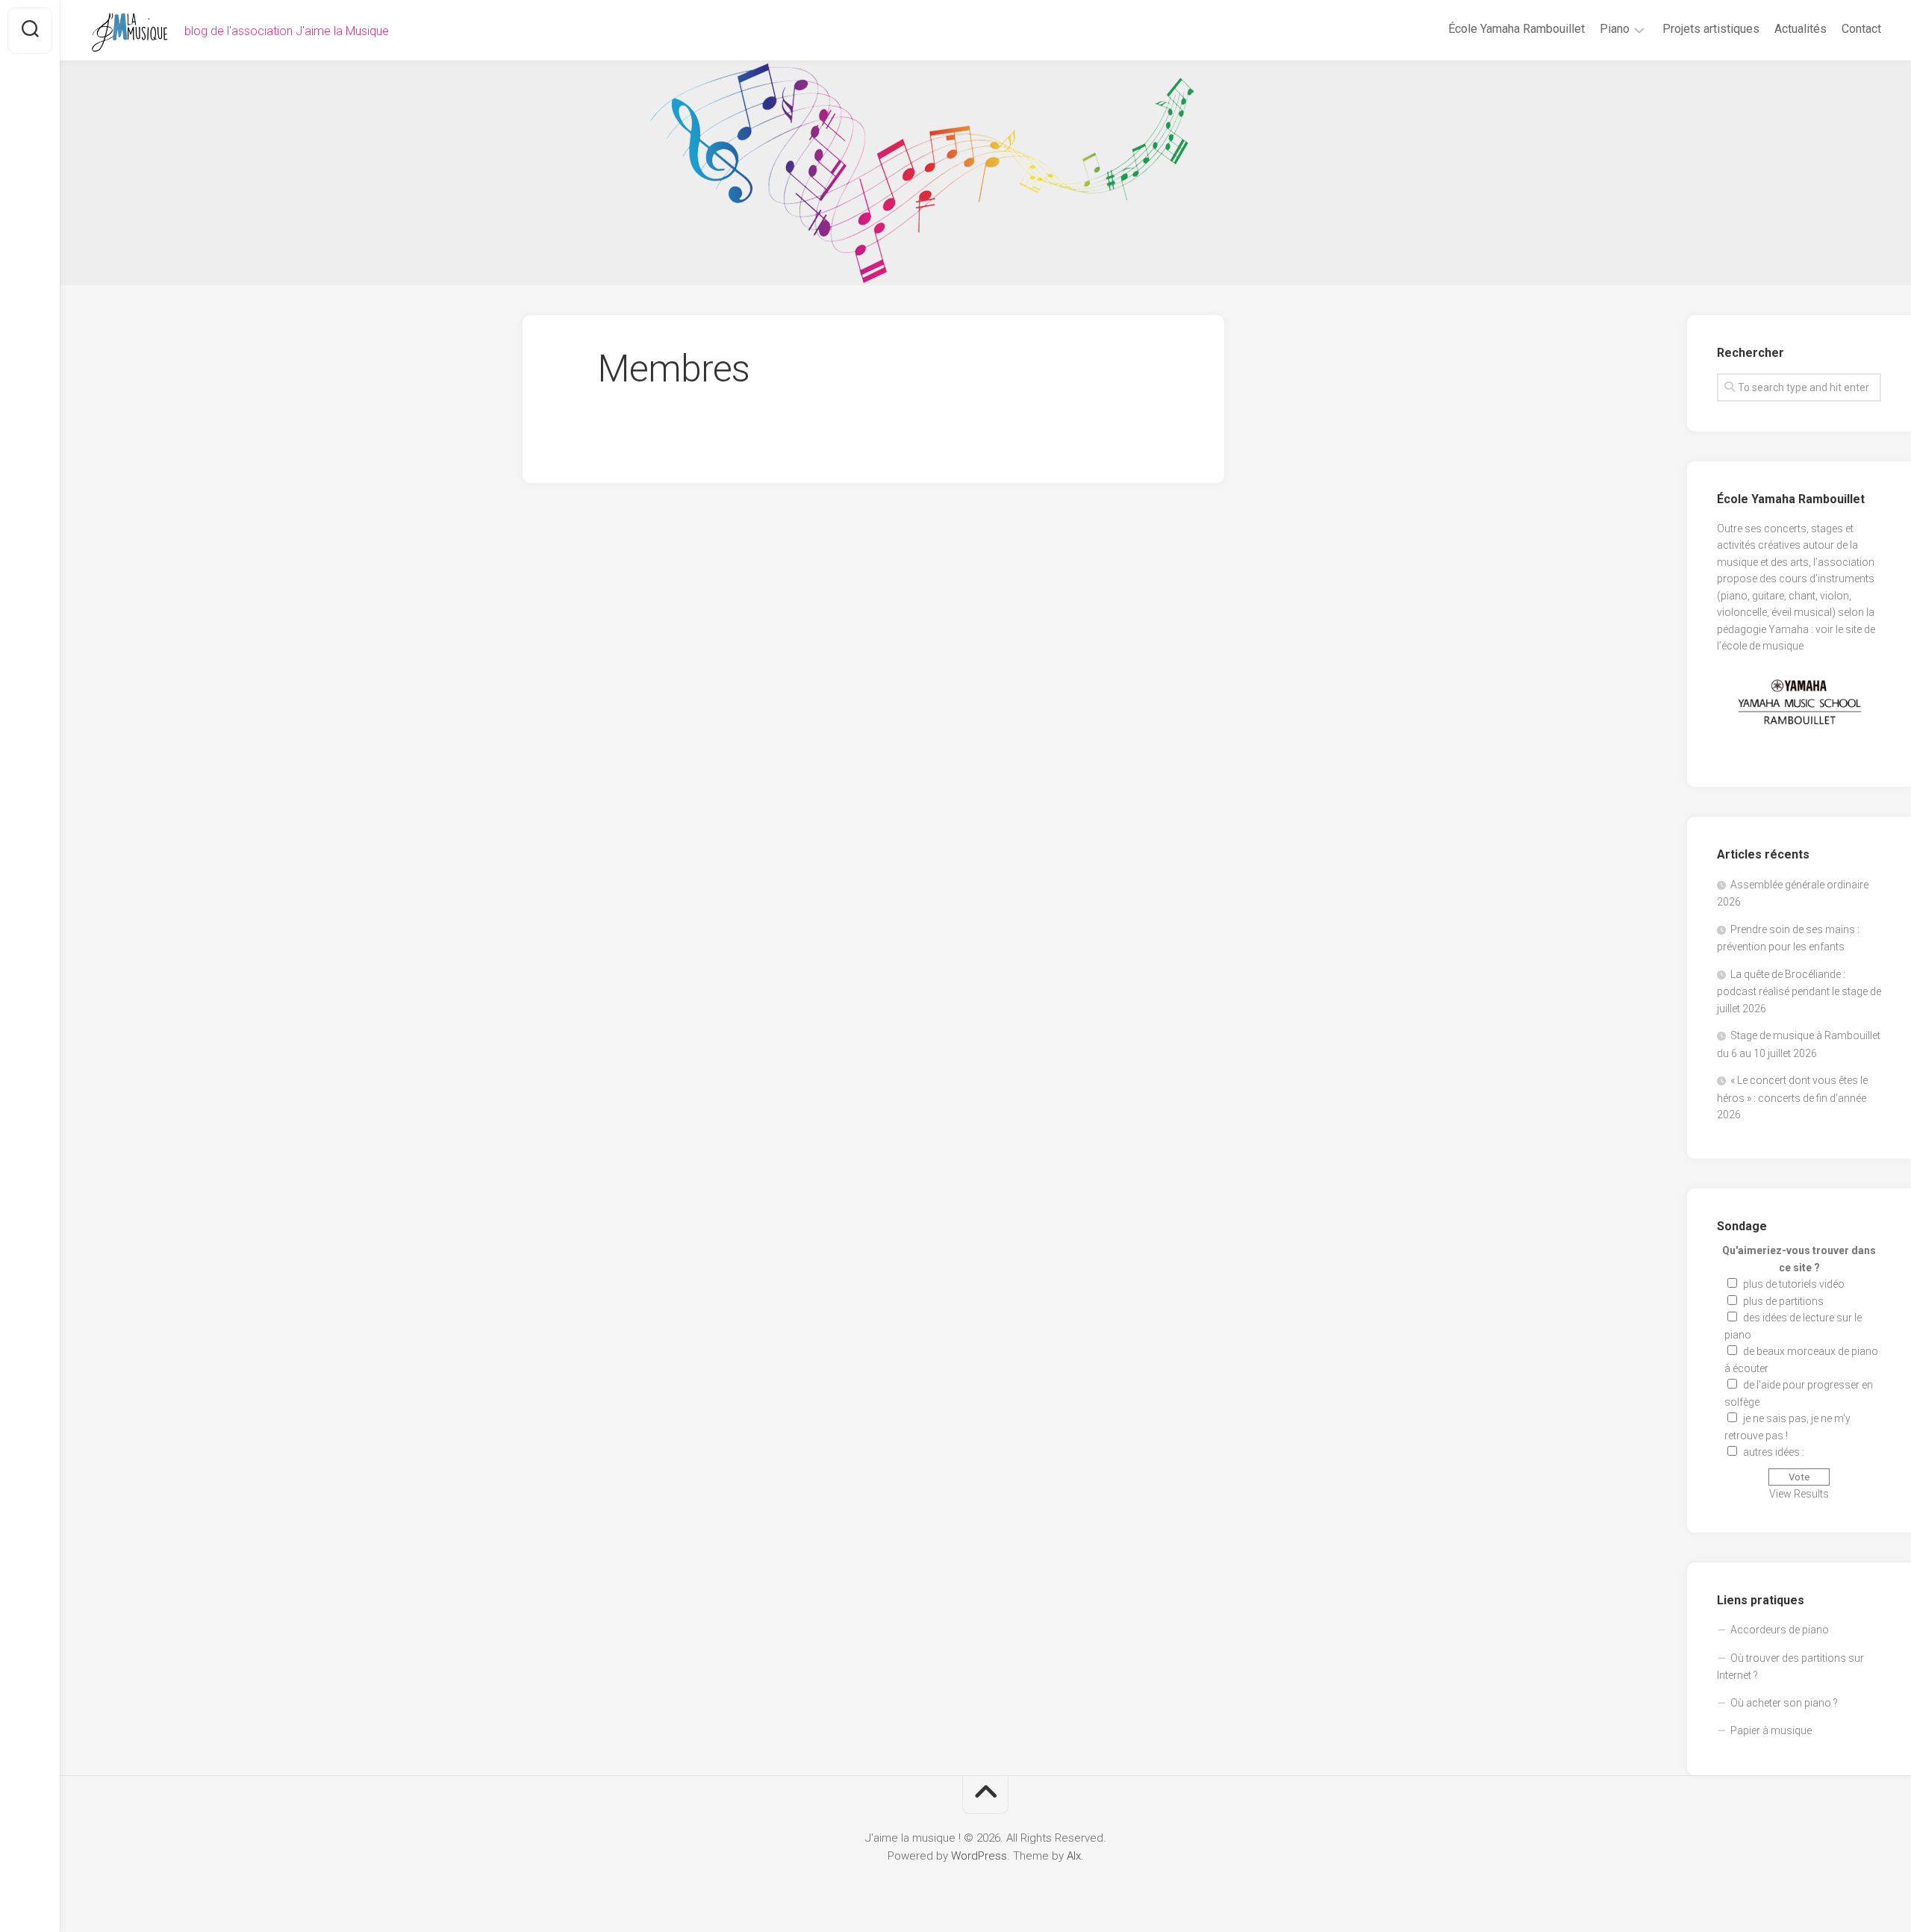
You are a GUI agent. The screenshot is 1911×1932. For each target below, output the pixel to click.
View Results (1799, 1494)
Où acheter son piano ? (1784, 1703)
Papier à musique (1771, 1730)
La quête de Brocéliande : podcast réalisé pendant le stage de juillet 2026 (1799, 991)
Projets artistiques (1711, 29)
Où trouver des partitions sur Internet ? (1790, 1667)
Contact (1861, 29)
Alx (1074, 1856)
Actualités (1801, 29)
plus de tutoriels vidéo (1794, 1284)
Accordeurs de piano (1780, 1630)
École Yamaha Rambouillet (1516, 29)
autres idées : (1774, 1452)
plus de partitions (1783, 1301)
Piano (1615, 29)
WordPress (979, 1856)
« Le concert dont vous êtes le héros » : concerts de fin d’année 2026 (1792, 1097)
